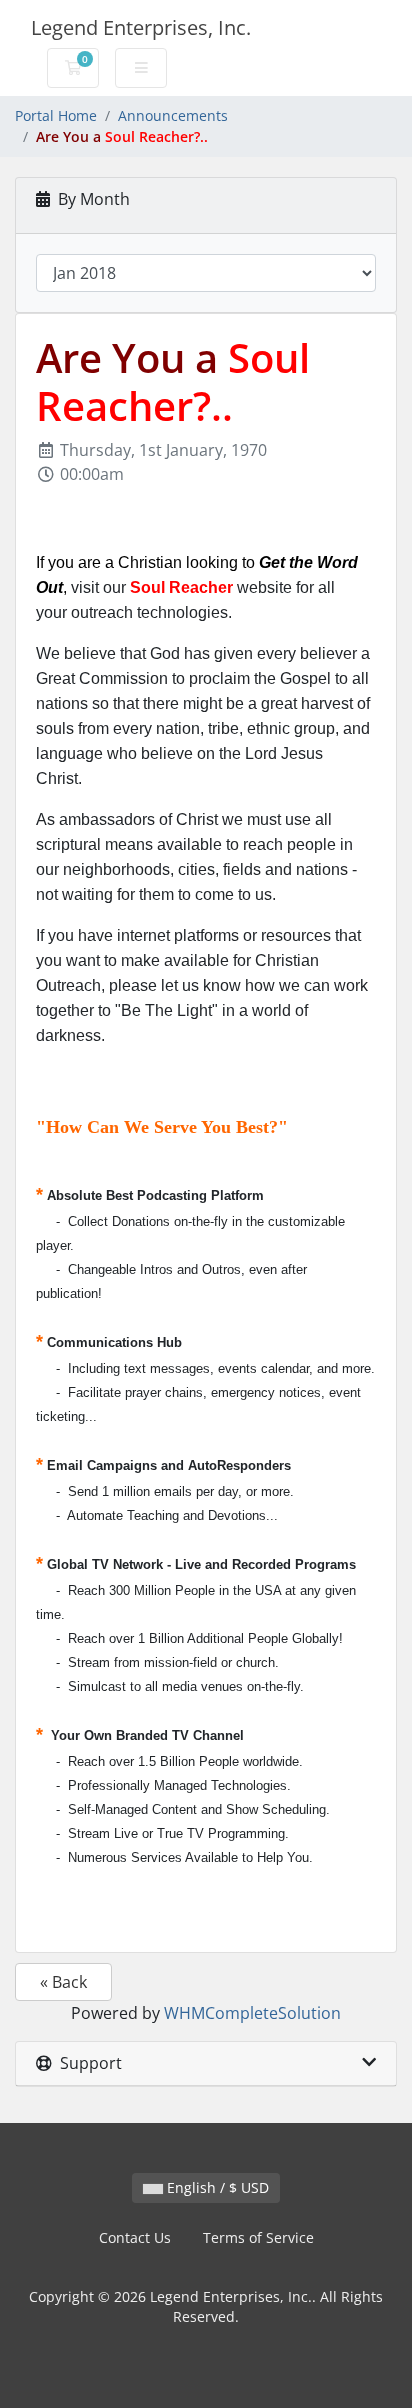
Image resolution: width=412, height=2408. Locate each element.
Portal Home (56, 115)
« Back (63, 1982)
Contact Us (135, 2237)
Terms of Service (258, 2237)
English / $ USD (216, 2187)
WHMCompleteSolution (252, 2013)
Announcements (173, 115)
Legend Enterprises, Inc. (141, 27)
